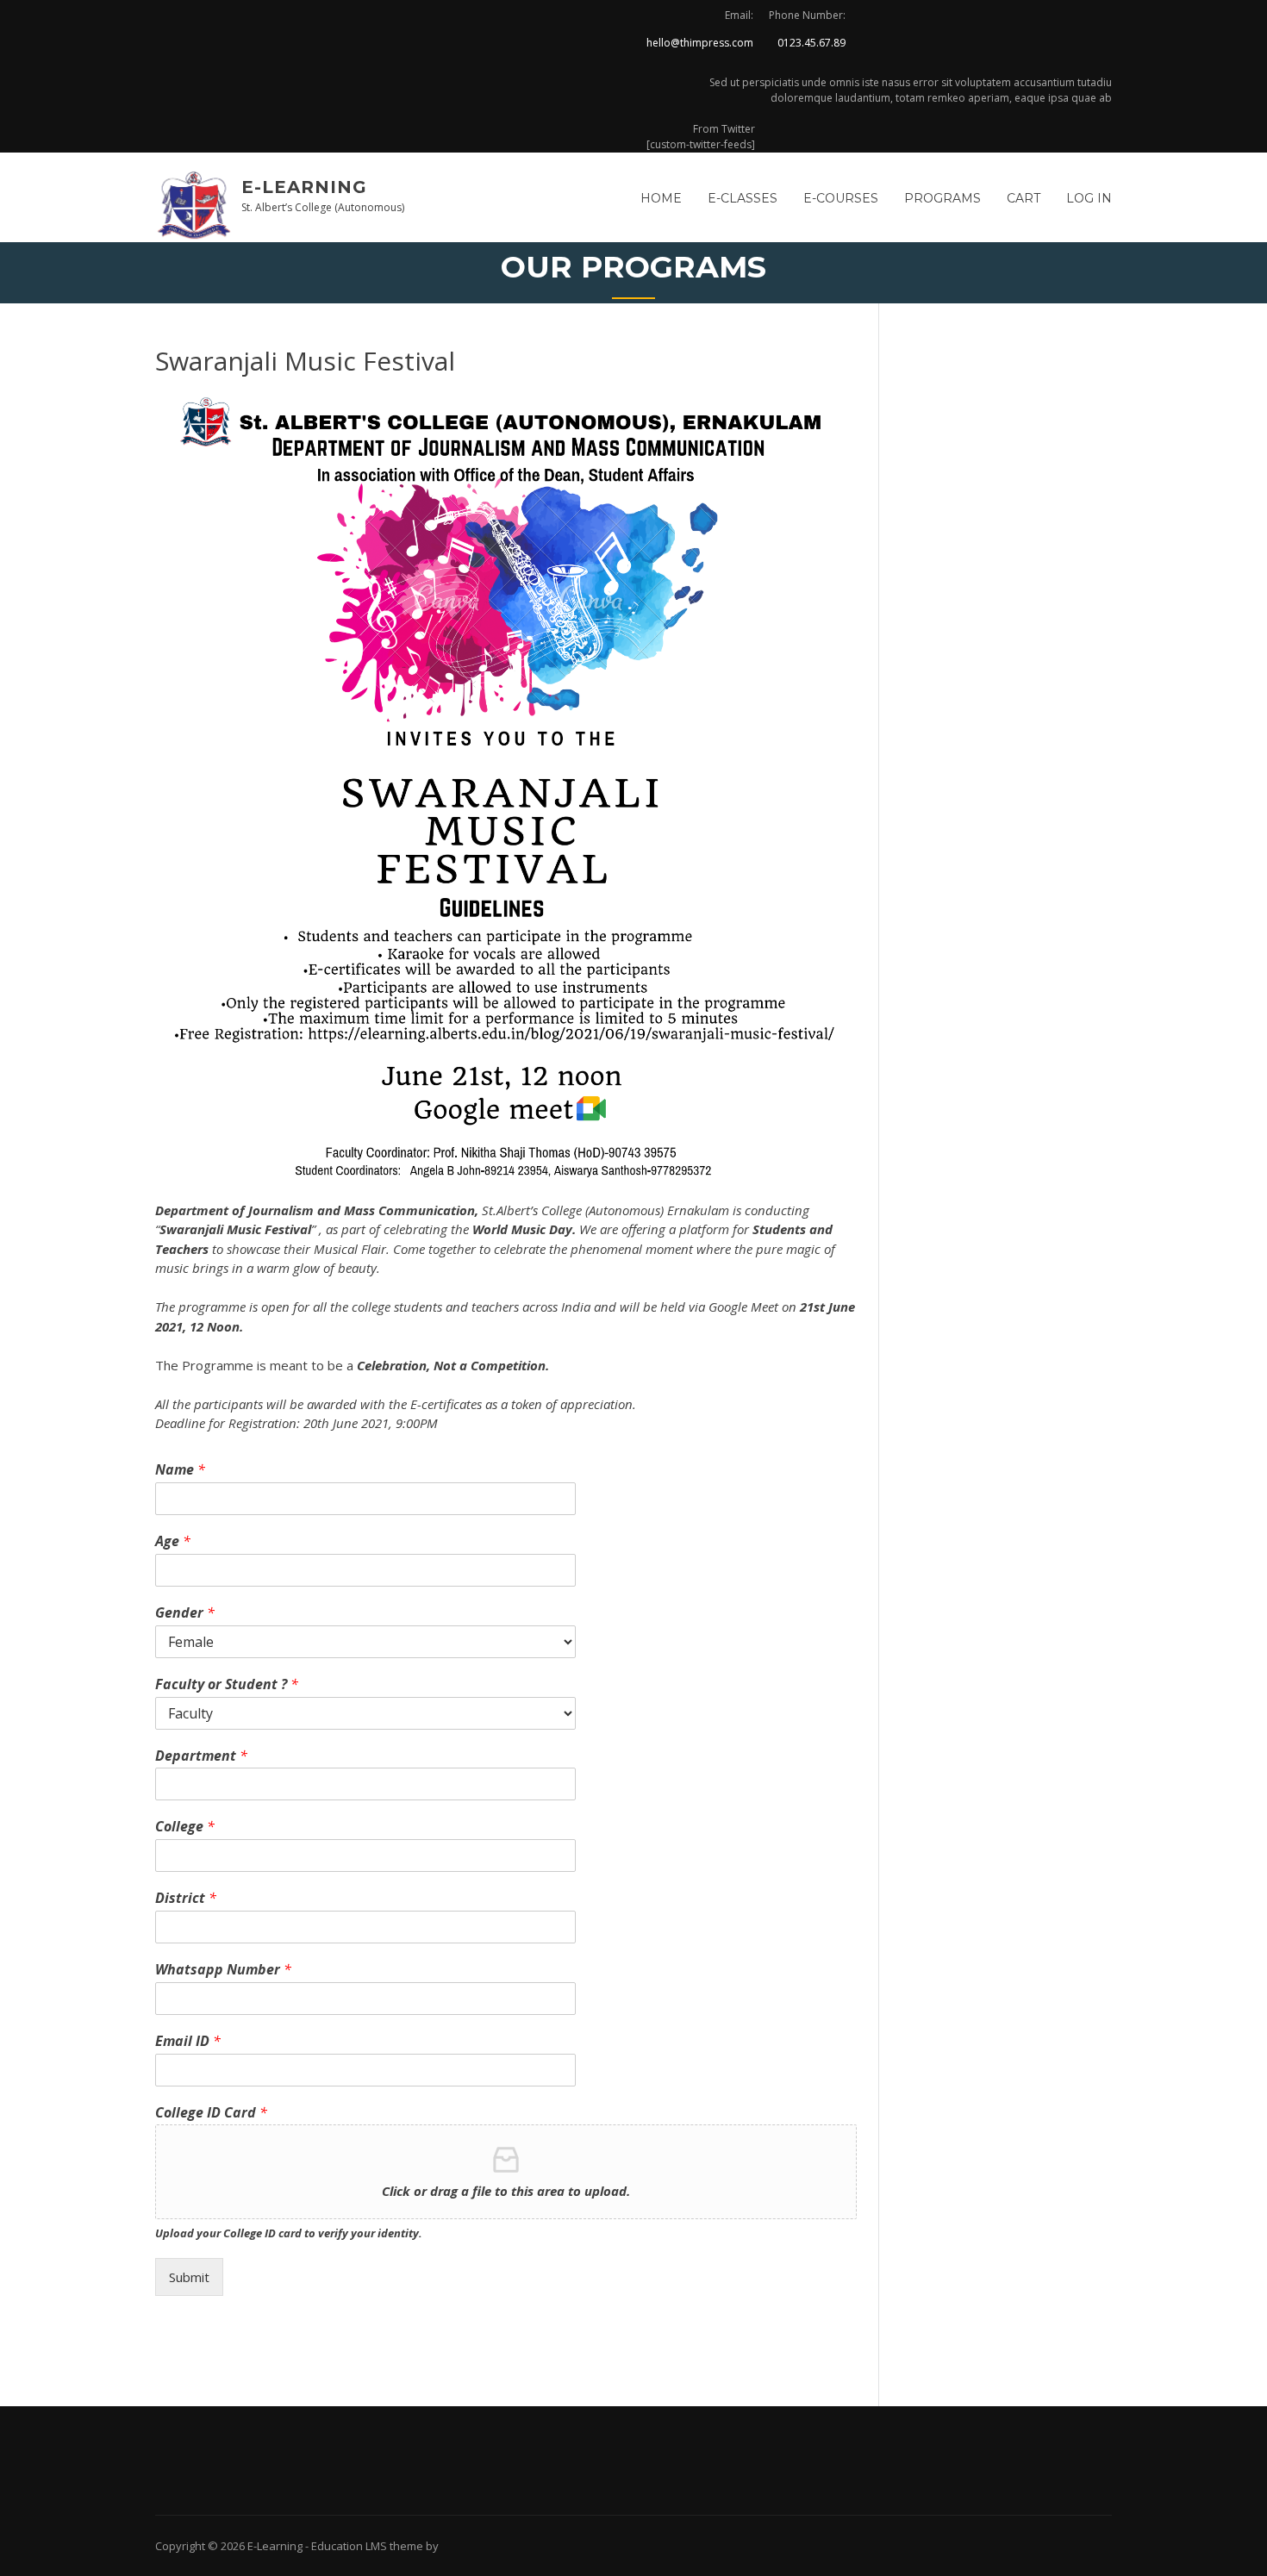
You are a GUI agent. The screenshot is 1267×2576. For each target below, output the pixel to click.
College (185, 1827)
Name (180, 1470)
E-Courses (841, 198)
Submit (189, 2277)
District (186, 1898)
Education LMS (349, 2546)
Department (201, 1756)
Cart (1024, 198)
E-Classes (743, 198)
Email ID (188, 2041)
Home (661, 198)
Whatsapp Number (223, 1970)
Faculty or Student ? (227, 1684)
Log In (1089, 198)
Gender (185, 1613)
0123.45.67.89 (811, 43)
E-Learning (304, 187)
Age (173, 1541)
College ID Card (211, 2113)
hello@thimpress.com (700, 43)
